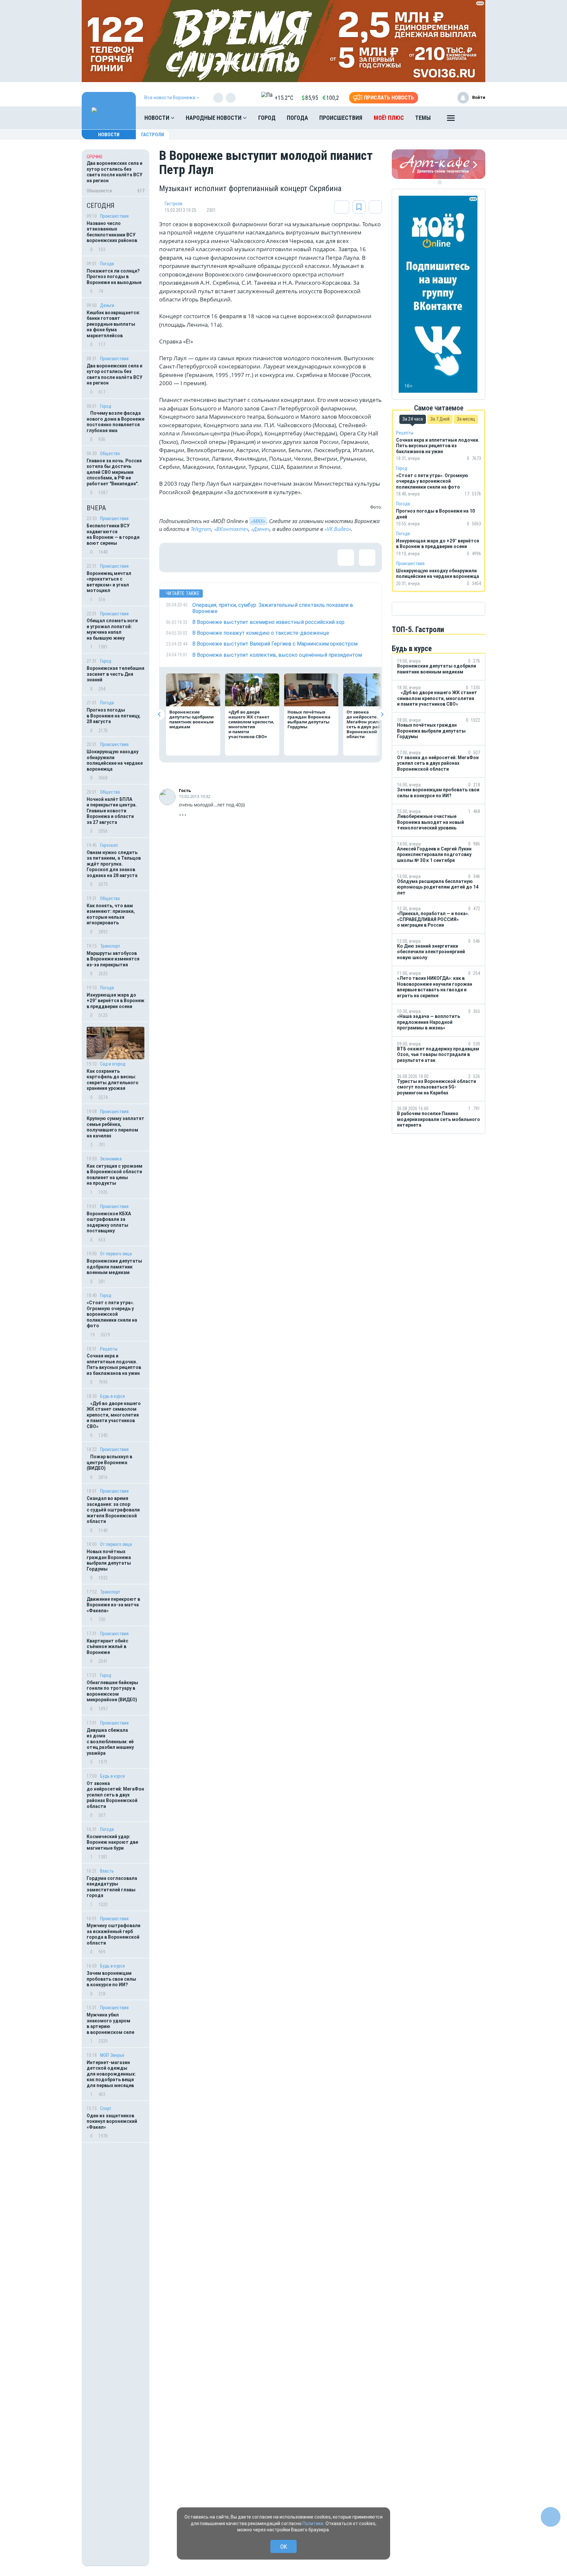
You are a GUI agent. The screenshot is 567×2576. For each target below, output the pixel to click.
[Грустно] (259, 558)
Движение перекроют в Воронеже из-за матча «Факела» (113, 1605)
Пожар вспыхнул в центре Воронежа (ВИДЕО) (109, 1462)
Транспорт (110, 946)
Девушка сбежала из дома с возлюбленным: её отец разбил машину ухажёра (110, 1742)
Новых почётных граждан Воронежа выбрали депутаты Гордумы (109, 1560)
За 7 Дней (440, 419)
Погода (297, 118)
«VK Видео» (338, 529)
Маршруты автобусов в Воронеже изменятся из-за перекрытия (113, 959)
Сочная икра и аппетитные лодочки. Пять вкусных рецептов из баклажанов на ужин (114, 1365)
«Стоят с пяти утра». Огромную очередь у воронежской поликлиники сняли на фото (112, 1314)
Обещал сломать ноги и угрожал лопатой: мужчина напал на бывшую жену (112, 629)
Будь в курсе (113, 1396)
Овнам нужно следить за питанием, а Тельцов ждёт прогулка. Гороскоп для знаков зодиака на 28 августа (114, 864)
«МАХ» (258, 521)
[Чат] (551, 2517)
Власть (107, 1871)
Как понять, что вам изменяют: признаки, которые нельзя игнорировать (111, 914)
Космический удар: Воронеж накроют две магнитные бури (112, 1842)
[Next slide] (382, 714)
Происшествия (341, 118)
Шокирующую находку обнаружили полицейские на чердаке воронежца (115, 760)
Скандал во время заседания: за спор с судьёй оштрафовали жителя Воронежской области (113, 1510)
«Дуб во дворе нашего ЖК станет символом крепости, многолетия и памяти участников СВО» (114, 1415)
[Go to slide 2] (440, 182)
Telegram (201, 529)
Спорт (106, 2108)
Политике (313, 2523)
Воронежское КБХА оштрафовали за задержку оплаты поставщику (109, 1222)
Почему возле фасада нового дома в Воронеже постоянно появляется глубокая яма (115, 422)
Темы (423, 118)
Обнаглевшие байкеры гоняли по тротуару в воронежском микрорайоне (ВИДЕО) (112, 1691)
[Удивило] (238, 558)
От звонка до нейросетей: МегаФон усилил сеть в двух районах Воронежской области (115, 1795)
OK (284, 2547)
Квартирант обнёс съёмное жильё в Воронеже (107, 1647)
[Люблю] (217, 558)
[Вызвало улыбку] (195, 558)
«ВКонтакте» (231, 529)
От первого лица (116, 1254)
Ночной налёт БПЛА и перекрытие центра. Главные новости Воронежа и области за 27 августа (112, 811)
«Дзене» (260, 529)
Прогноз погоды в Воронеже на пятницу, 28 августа (114, 716)
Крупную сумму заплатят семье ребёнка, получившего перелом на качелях (115, 1127)
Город (267, 118)
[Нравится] (174, 558)
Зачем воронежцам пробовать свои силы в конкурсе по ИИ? (111, 1979)
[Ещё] (451, 120)
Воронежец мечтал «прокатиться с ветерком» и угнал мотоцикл (109, 582)
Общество (110, 453)
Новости (157, 118)
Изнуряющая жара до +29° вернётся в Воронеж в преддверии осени (115, 1001)
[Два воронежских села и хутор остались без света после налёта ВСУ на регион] (115, 173)
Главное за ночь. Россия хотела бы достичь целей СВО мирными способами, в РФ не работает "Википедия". (114, 472)
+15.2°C (284, 98)
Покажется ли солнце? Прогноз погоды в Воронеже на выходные (115, 277)
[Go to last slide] (159, 714)
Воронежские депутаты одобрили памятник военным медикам (114, 1267)
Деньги (107, 305)
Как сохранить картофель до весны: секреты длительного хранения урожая (113, 1080)
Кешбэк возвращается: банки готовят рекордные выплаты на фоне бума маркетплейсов (113, 324)
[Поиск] (474, 118)
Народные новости (214, 118)
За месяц (466, 419)
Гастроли (153, 135)
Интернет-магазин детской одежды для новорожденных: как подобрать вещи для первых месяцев (111, 2074)
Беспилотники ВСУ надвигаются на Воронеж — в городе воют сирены (113, 534)
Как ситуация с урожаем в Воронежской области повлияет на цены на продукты (115, 1175)
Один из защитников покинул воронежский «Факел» (112, 2121)
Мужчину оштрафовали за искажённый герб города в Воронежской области (114, 1934)
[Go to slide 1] (435, 182)
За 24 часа (413, 419)
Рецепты (109, 1349)
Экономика (111, 1159)
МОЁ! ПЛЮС (389, 118)
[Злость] (281, 558)
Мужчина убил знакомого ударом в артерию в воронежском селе (110, 2024)
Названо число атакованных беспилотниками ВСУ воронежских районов (112, 232)
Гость (185, 790)
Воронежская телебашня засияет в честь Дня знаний (115, 674)
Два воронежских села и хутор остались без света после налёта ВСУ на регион (115, 374)
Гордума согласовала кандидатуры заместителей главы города (112, 1887)
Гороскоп (109, 845)
